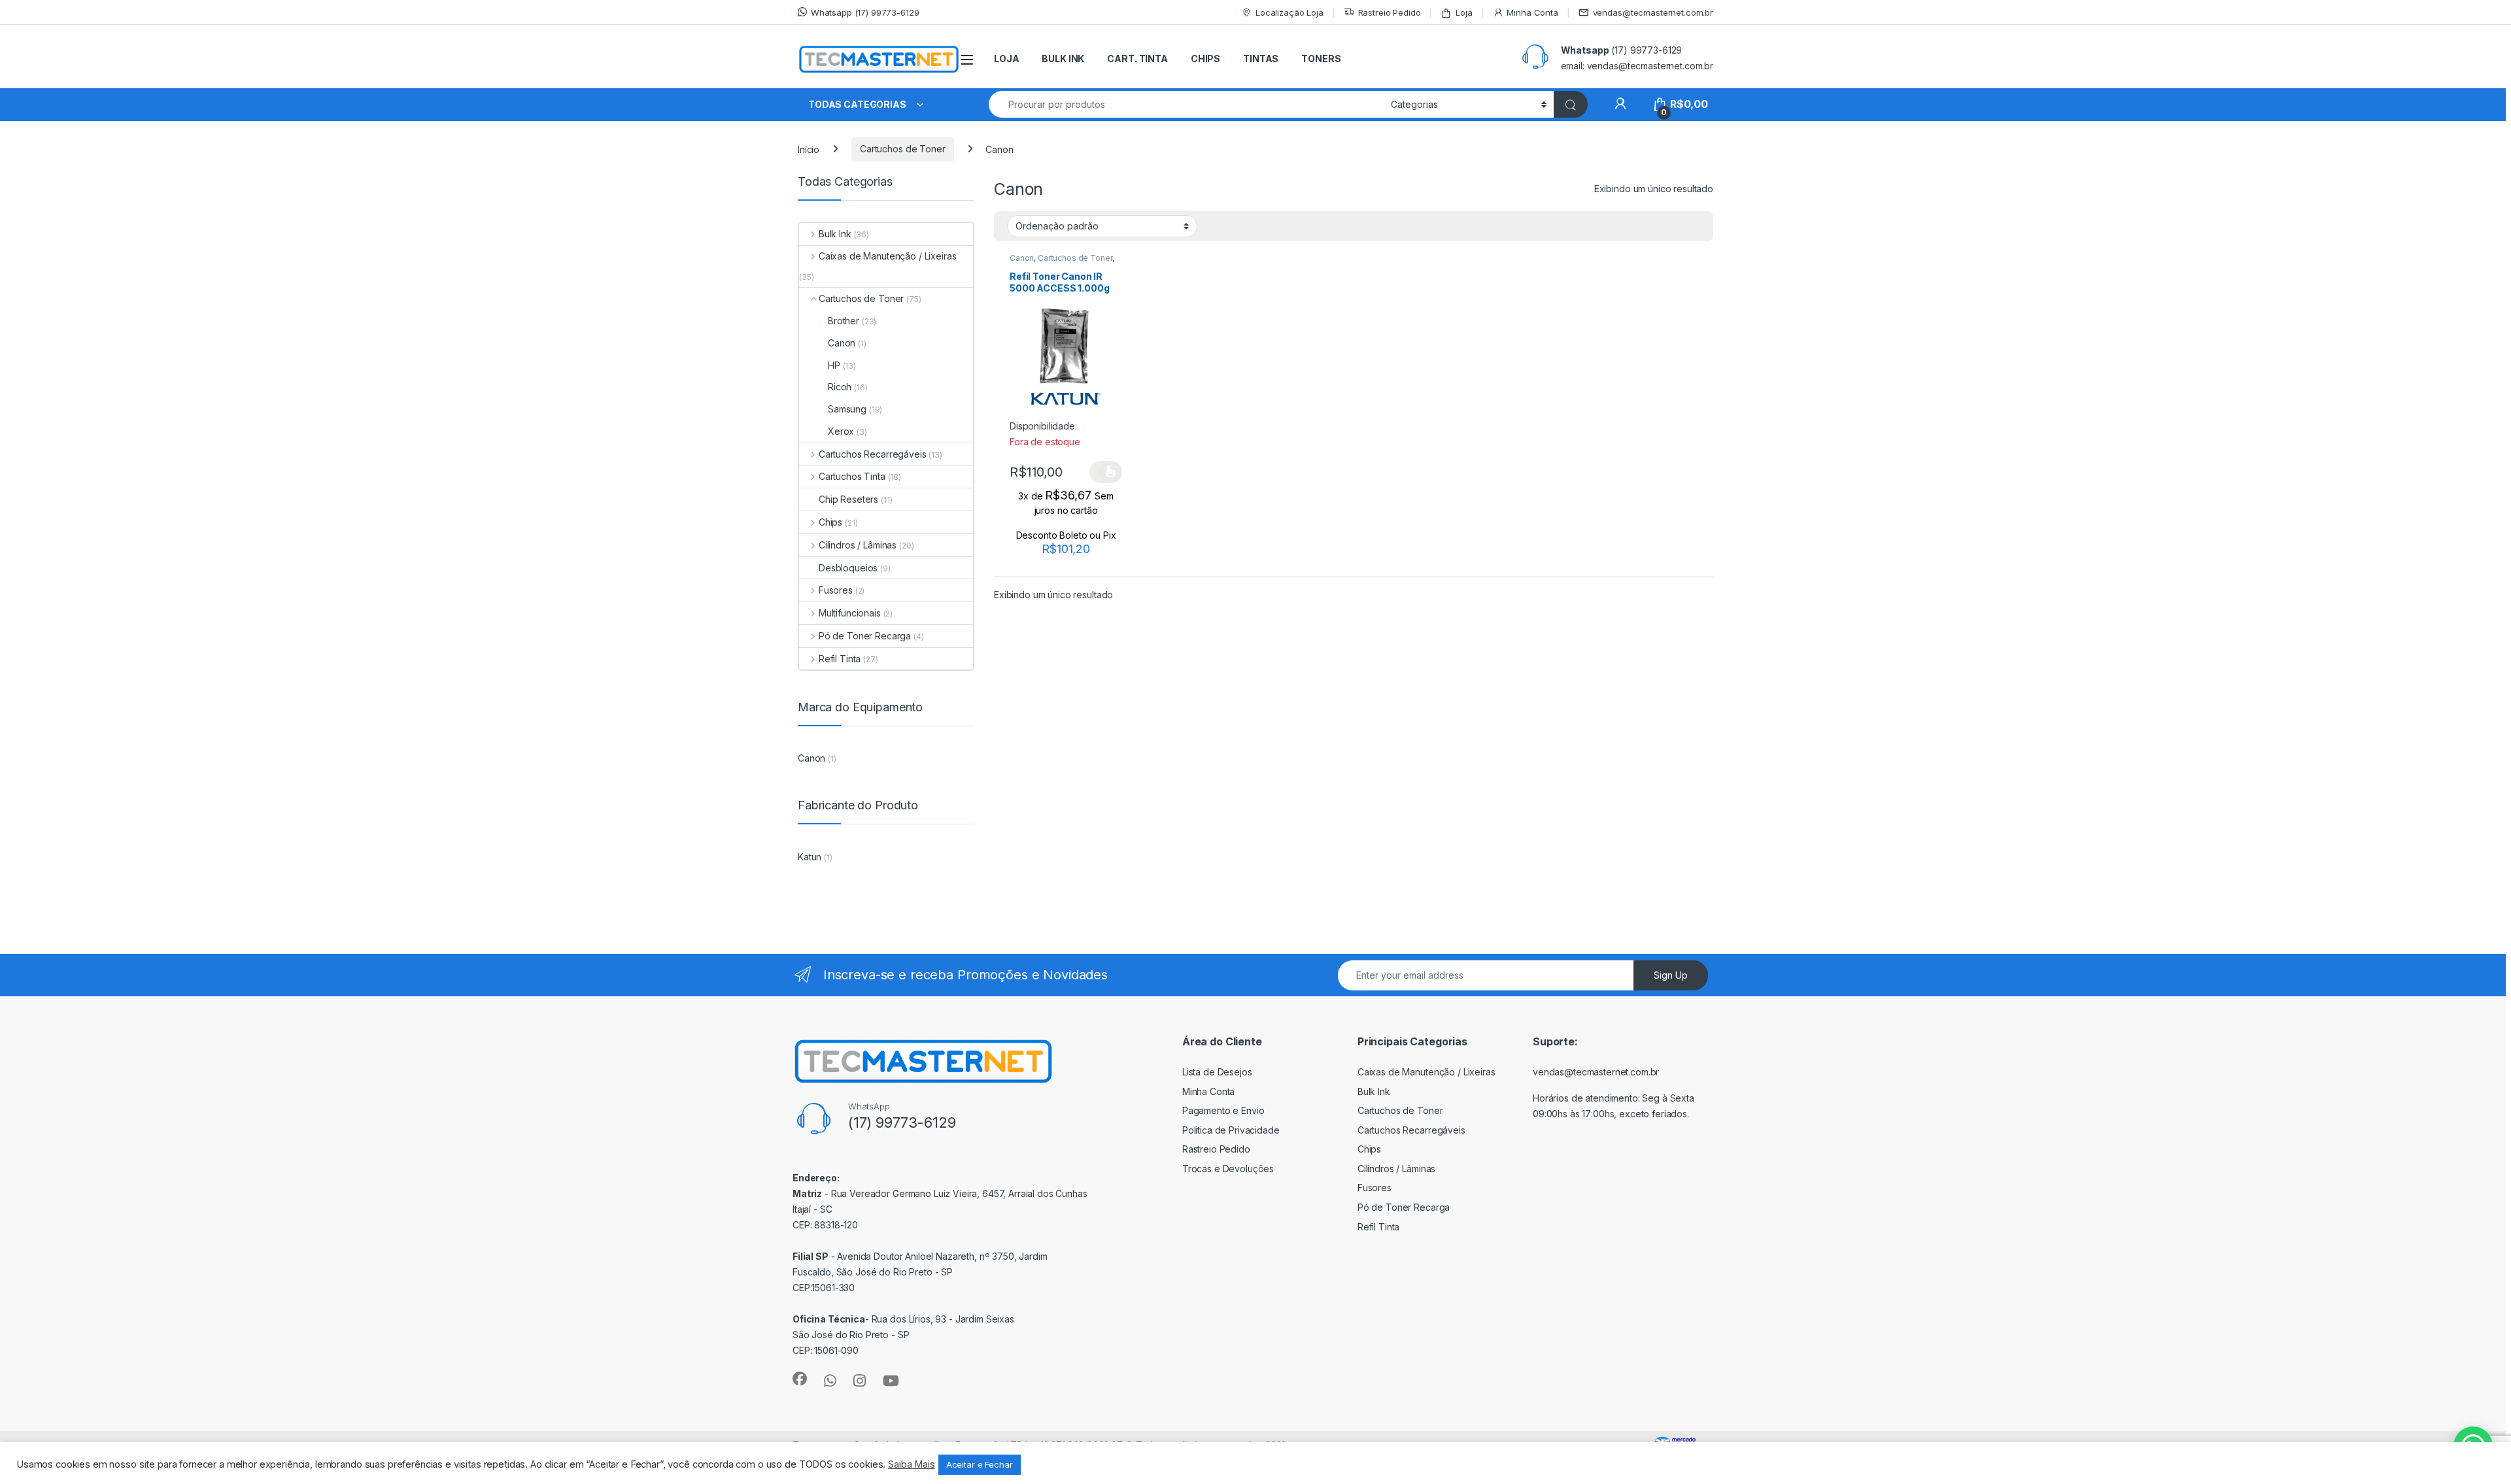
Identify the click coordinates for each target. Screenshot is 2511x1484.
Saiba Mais (912, 1464)
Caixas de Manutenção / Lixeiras (888, 256)
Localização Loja (1290, 12)
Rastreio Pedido (1390, 12)
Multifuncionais (850, 613)
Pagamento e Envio (1223, 1110)
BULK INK (1063, 59)
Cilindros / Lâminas (858, 545)
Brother (844, 321)
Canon (1022, 258)
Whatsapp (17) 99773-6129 (865, 12)
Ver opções (1106, 472)
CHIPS (1205, 59)
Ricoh (840, 387)
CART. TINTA (1137, 59)
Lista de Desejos (1217, 1072)
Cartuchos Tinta (852, 476)
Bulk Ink (835, 234)
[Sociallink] (800, 1379)
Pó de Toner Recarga (865, 636)
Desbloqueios (848, 568)
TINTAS (1261, 59)
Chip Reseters (848, 499)
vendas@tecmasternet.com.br (1653, 12)
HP (834, 365)
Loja (1464, 12)
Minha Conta (1532, 12)
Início (809, 149)
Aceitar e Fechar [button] (980, 1464)
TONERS (1321, 59)
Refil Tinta (840, 659)
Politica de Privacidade (1231, 1130)
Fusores (836, 590)
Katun (810, 857)
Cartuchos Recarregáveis (873, 454)
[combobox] (1186, 104)
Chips (830, 522)
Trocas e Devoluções (1228, 1169)
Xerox (841, 431)
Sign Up (1671, 975)
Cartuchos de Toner (902, 149)
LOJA (1006, 59)
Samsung (847, 409)
